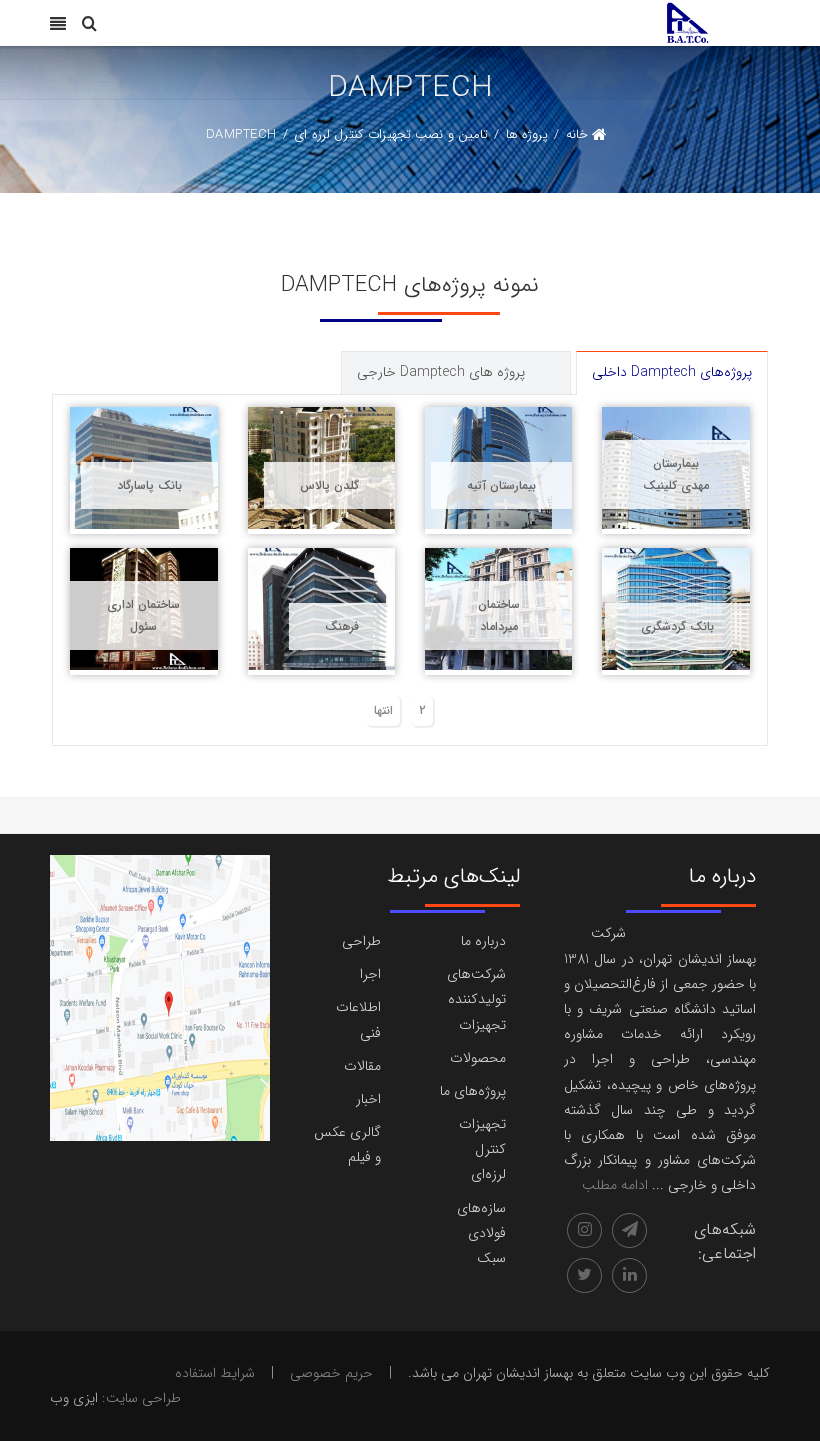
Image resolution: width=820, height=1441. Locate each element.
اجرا (370, 974)
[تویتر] (584, 1275)
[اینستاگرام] (584, 1230)
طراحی (361, 941)
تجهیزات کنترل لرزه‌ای (482, 1149)
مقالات (362, 1066)
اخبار (368, 1099)
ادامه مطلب (615, 1185)
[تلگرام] (629, 1230)
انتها (383, 710)
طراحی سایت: (141, 1398)
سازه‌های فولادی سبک (481, 1233)
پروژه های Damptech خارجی (441, 372)
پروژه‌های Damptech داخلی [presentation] (672, 372)
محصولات (478, 1058)
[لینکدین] (629, 1275)
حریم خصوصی (331, 1373)
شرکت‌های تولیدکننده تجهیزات (476, 999)
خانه (577, 134)
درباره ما (483, 941)
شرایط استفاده (215, 1373)
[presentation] (555, 360)
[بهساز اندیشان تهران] (687, 22)
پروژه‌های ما (473, 1091)
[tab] (672, 372)
